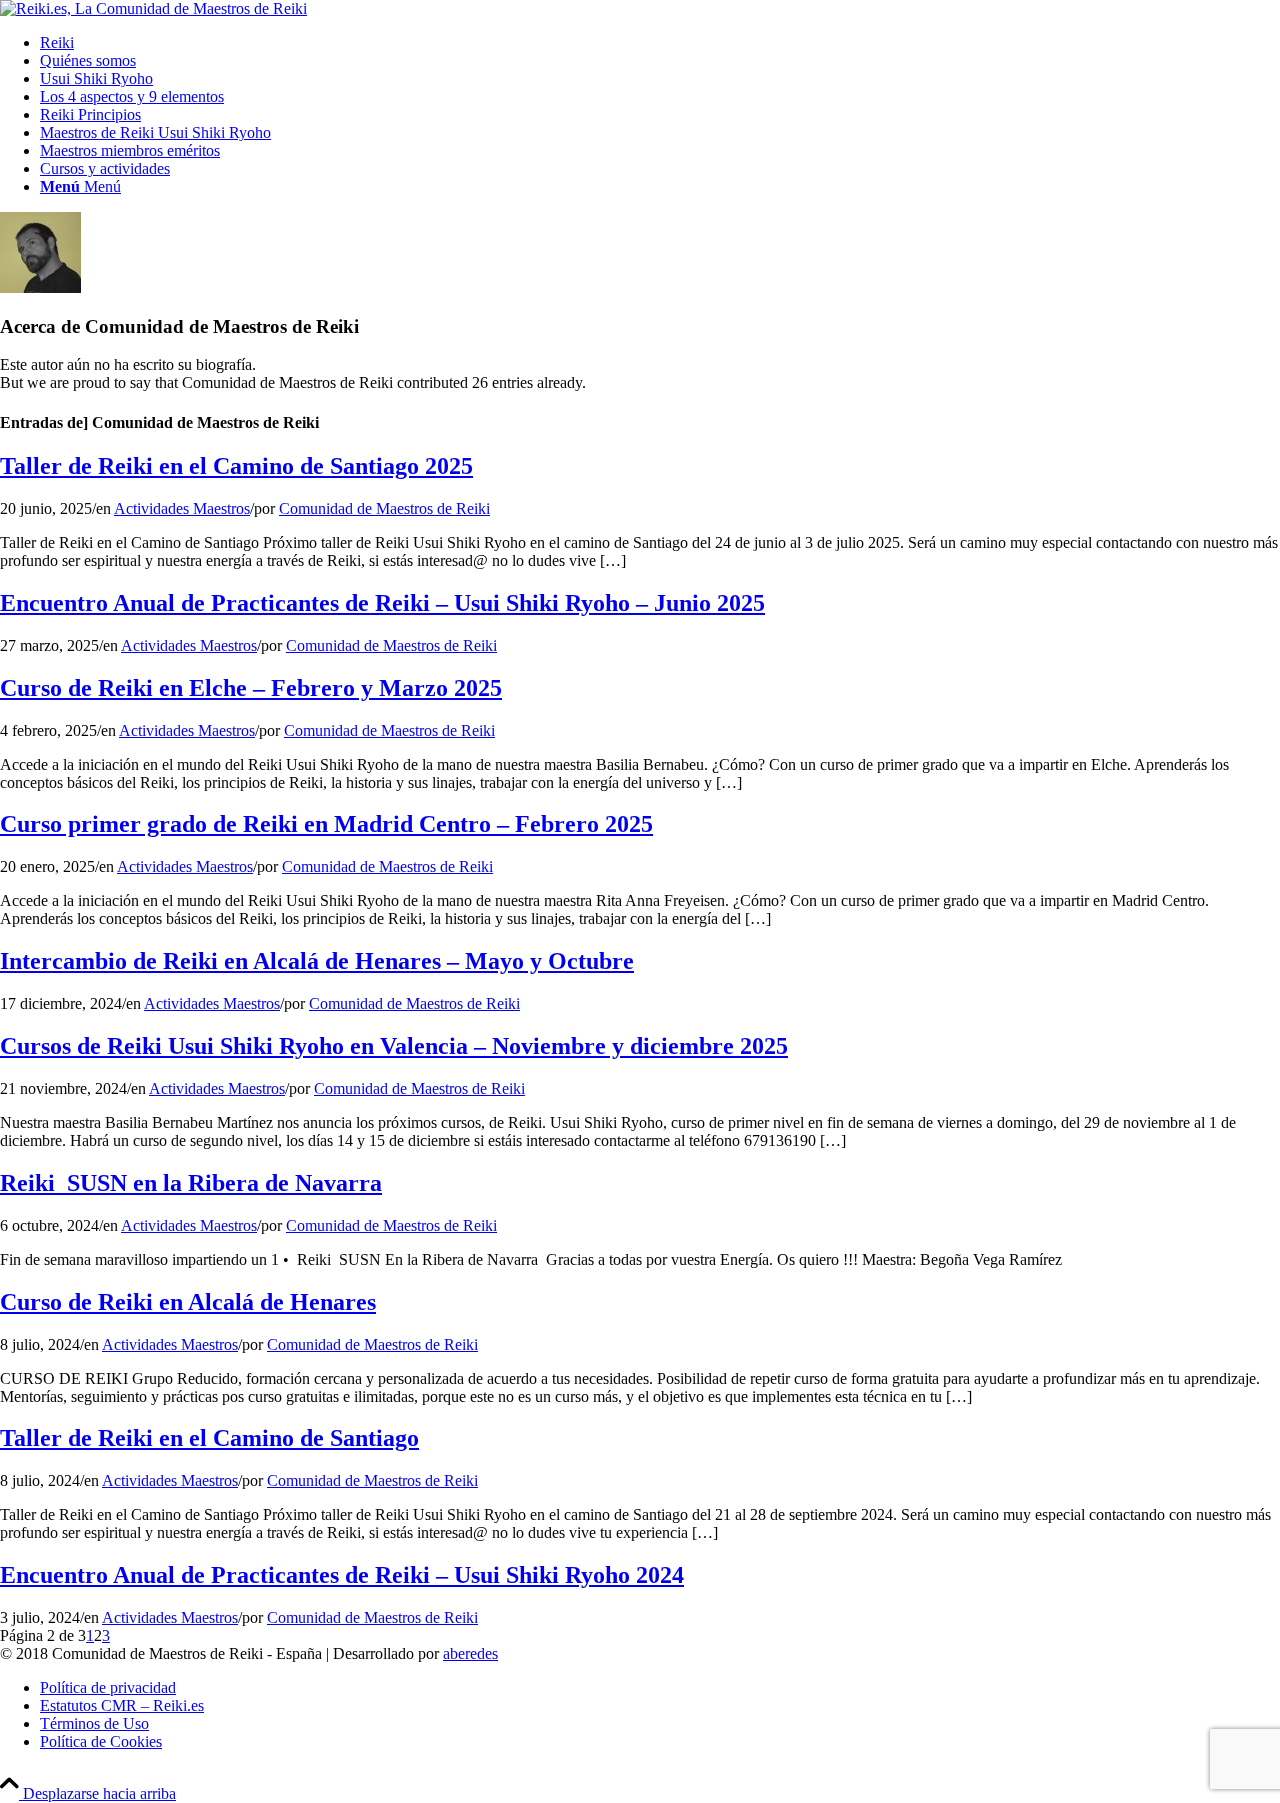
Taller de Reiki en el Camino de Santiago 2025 (236, 466)
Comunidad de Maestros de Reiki (384, 508)
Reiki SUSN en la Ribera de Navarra (191, 1183)
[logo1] (153, 8)
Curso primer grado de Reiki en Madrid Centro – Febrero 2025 (326, 824)
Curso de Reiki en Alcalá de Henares (188, 1302)
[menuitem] (660, 43)
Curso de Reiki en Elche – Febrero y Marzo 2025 (251, 688)
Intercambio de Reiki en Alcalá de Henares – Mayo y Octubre (317, 961)
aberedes (470, 1653)
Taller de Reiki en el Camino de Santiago (209, 1438)
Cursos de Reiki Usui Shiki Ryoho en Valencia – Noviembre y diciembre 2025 (394, 1046)
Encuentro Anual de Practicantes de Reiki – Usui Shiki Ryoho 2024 (342, 1575)
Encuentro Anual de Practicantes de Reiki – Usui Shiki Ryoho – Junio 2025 (382, 603)
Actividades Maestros (182, 508)
